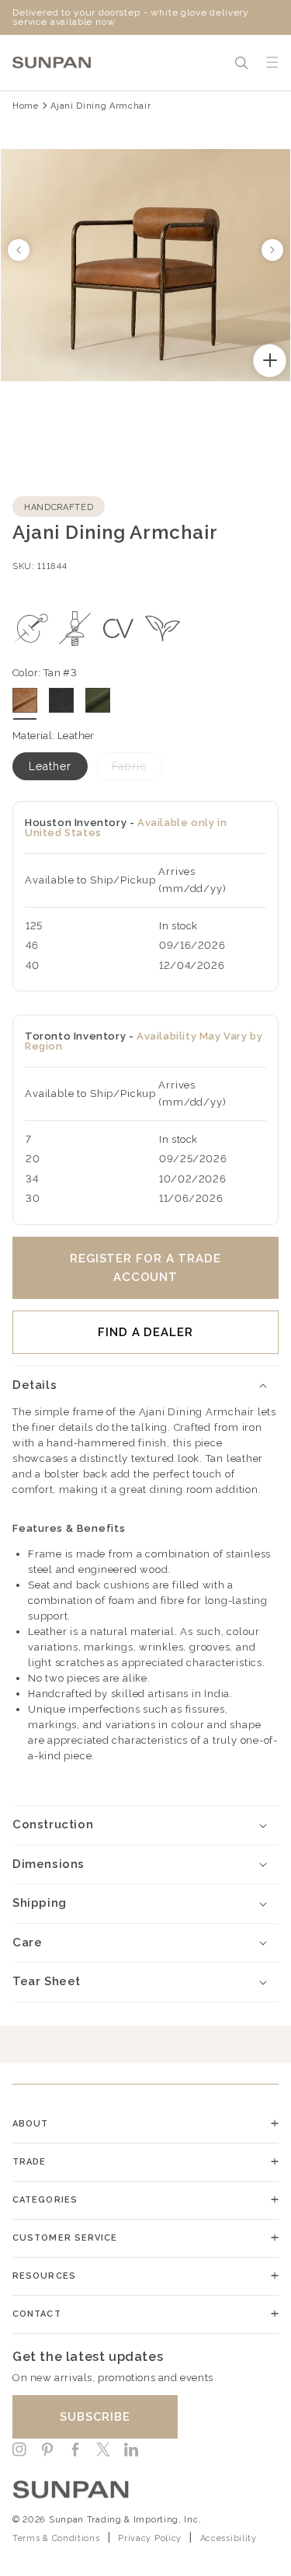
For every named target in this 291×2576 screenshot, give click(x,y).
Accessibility (229, 2538)
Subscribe (95, 2417)
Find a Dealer (145, 1332)
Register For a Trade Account (145, 1268)
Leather (50, 766)
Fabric (129, 766)
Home (26, 106)
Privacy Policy (150, 2538)
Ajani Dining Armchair (100, 106)
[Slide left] (19, 250)
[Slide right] (272, 250)
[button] (241, 63)
